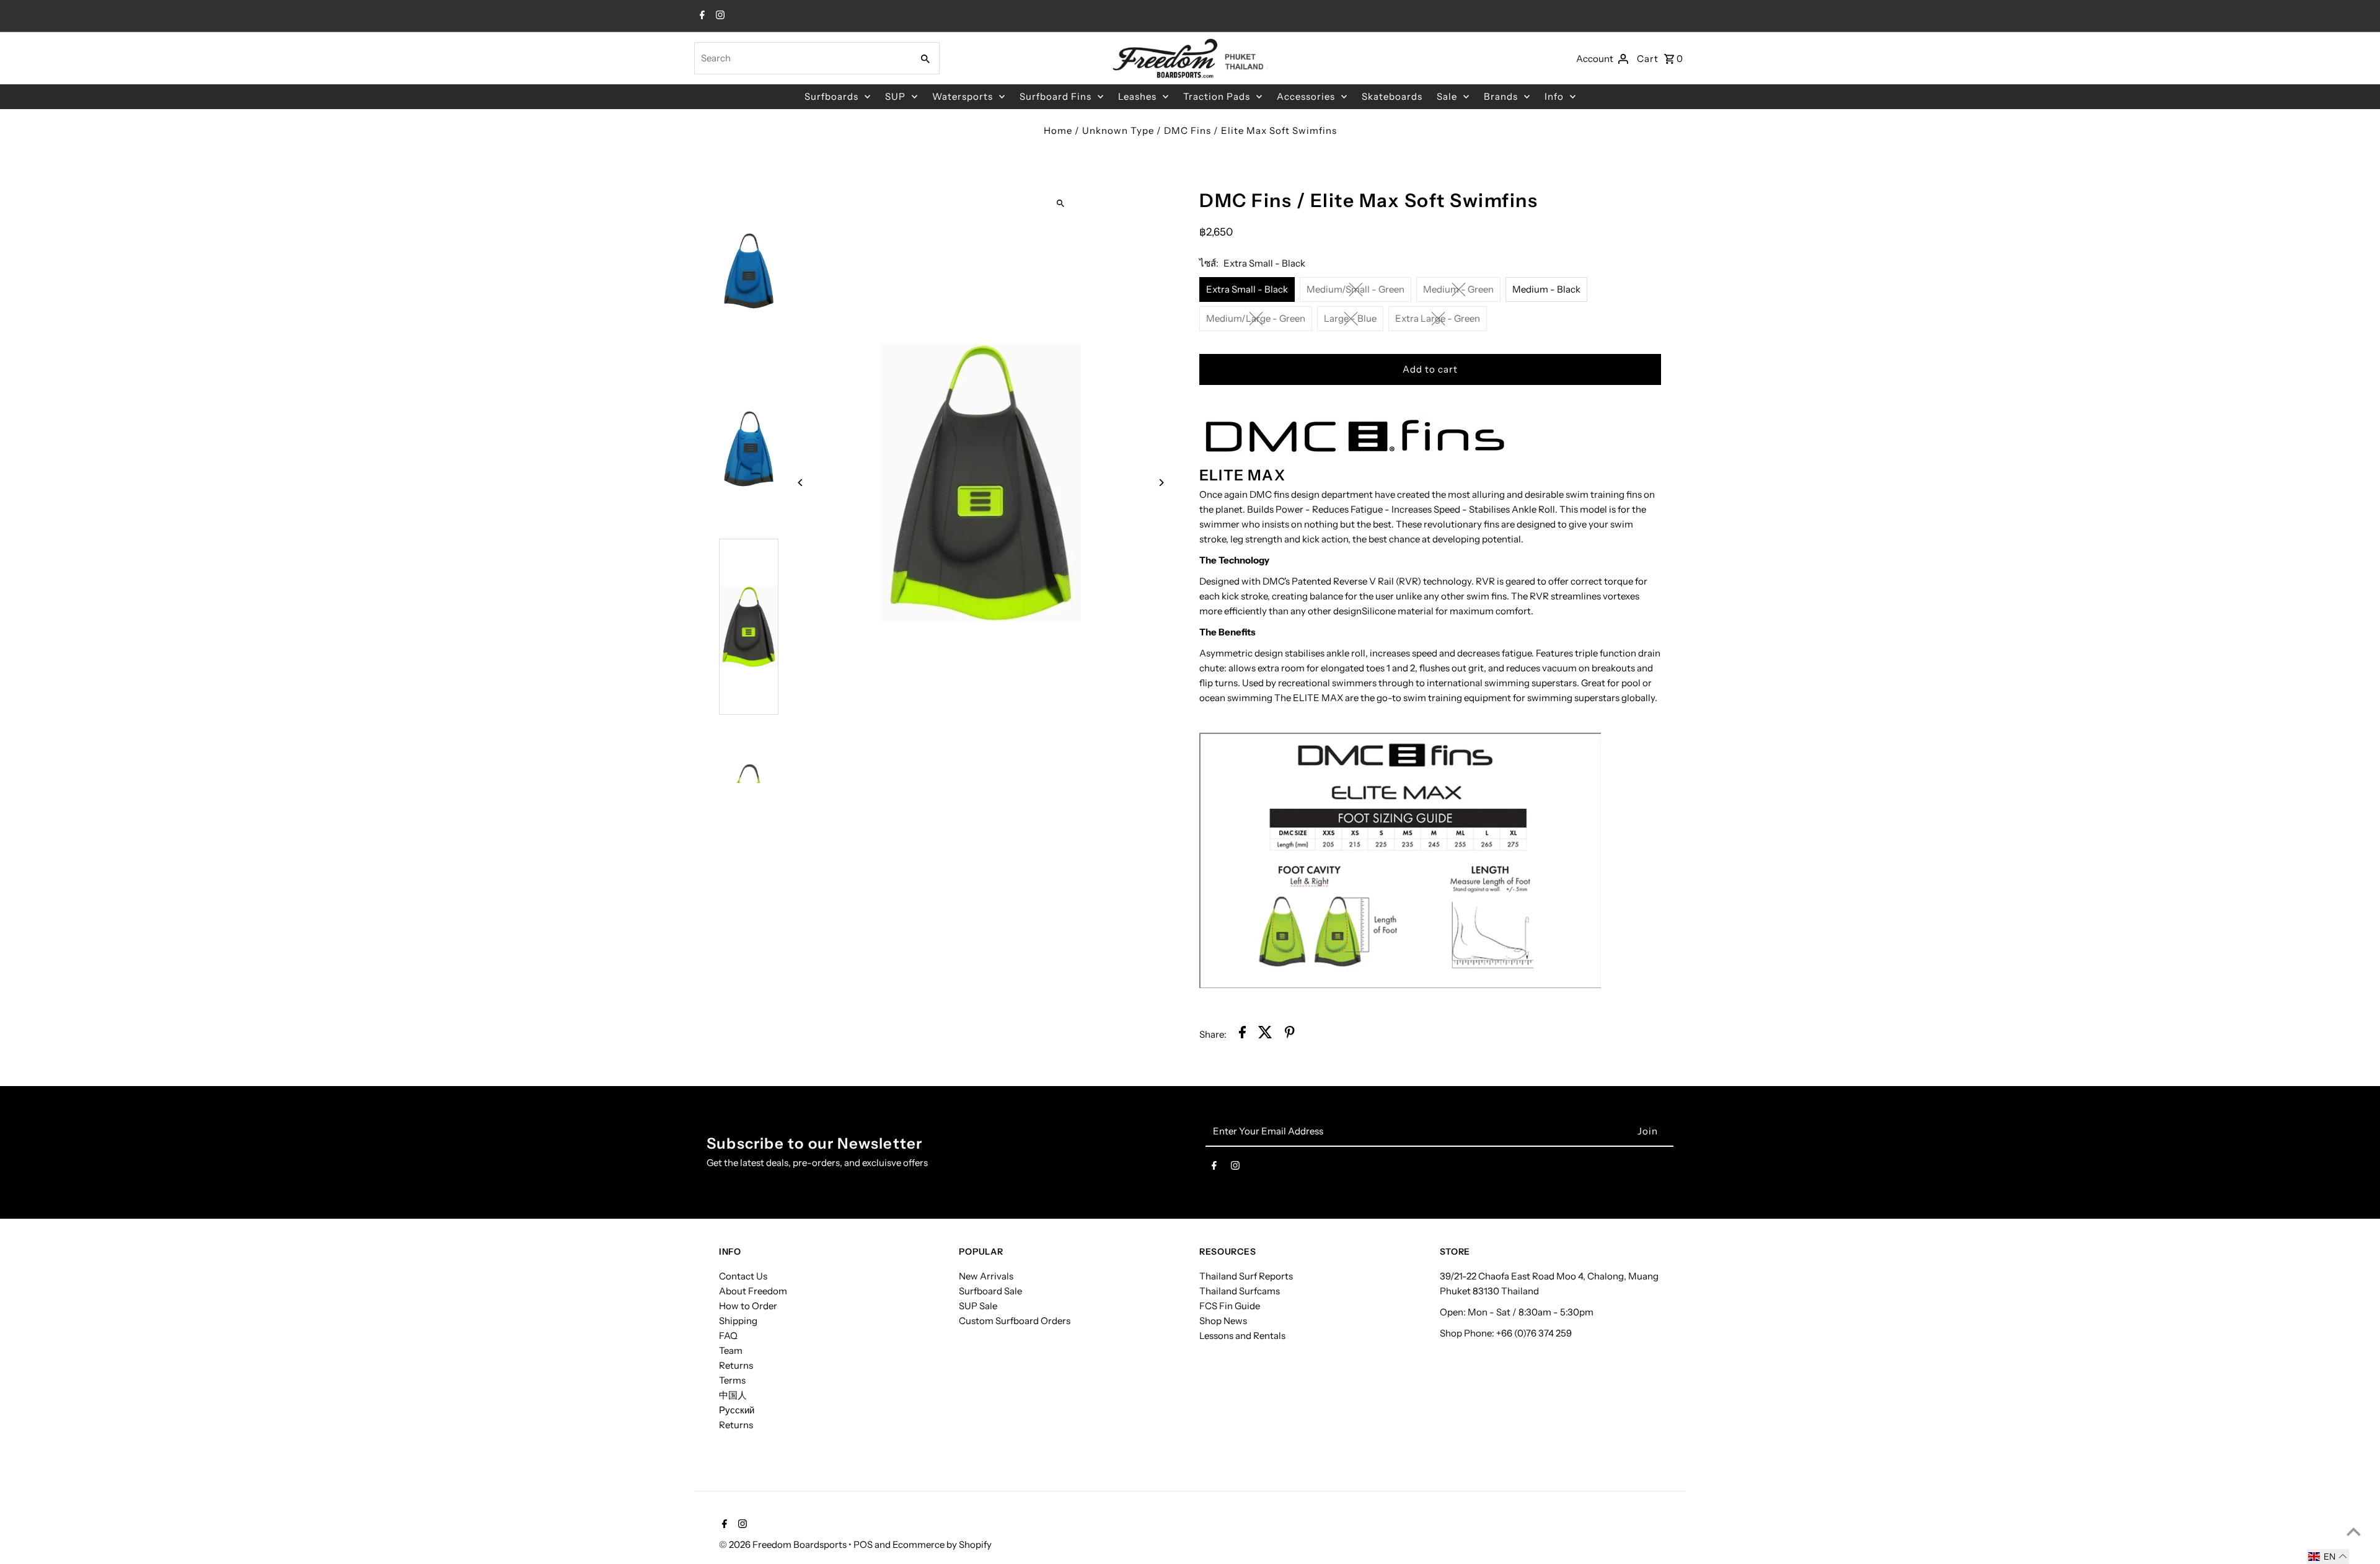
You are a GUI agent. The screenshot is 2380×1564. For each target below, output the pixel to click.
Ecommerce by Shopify (942, 1544)
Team (731, 1350)
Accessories (1306, 96)
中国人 (733, 1395)
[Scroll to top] (2354, 1531)
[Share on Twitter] (1265, 1034)
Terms (732, 1380)
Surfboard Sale (990, 1291)
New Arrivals (986, 1276)
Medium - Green (1458, 289)
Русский (737, 1410)
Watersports (963, 96)
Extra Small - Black (1247, 289)
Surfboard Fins (1056, 96)
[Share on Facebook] (1242, 1034)
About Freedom (753, 1291)
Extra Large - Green (1438, 318)
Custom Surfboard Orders (1015, 1321)
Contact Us (743, 1276)
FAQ (728, 1336)
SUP (895, 96)
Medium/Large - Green (1256, 318)
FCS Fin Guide (1230, 1306)
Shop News (1223, 1321)
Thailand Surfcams (1240, 1291)
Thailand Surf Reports (1246, 1276)
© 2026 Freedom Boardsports (784, 1544)
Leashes (1137, 96)
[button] (2328, 1557)
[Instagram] (719, 16)
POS (863, 1544)
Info (1554, 96)
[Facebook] (701, 16)
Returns (736, 1365)
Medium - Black (1546, 289)
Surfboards (831, 96)
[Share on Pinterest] (1290, 1034)
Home (1058, 130)
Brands (1501, 96)
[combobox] (802, 58)
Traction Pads (1217, 96)
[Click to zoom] (1061, 203)
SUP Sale (978, 1306)
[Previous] (801, 483)
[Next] (1161, 483)
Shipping (738, 1321)
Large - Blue (1350, 318)
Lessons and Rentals (1242, 1336)
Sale (1447, 96)
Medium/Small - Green (1355, 289)
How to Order (748, 1306)
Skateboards (1392, 96)
